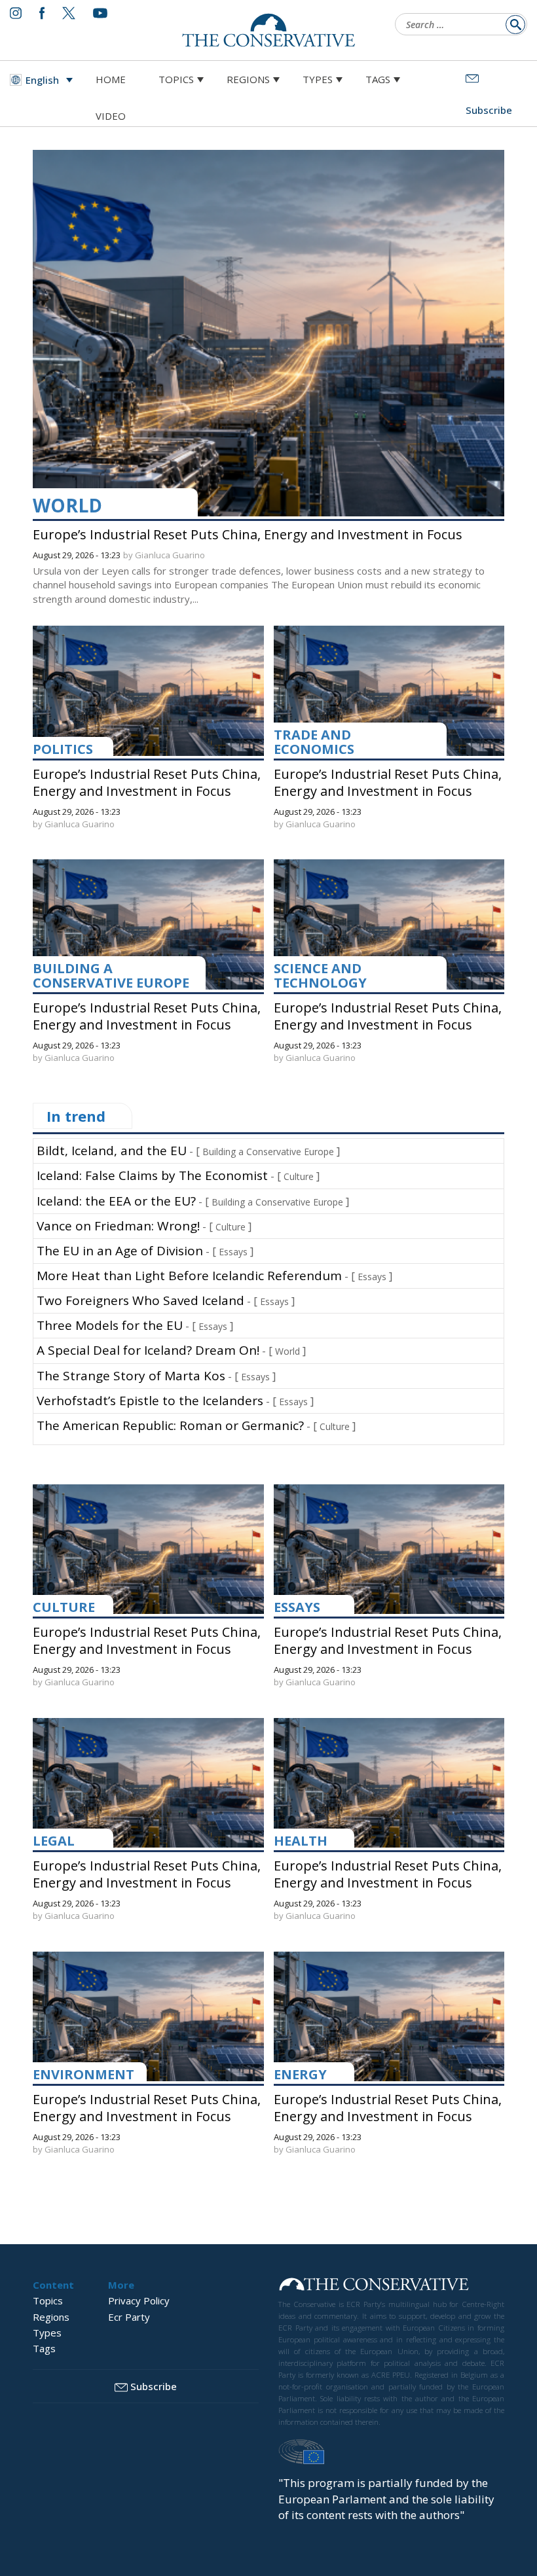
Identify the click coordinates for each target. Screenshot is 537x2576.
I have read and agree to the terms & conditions (274, 1390)
